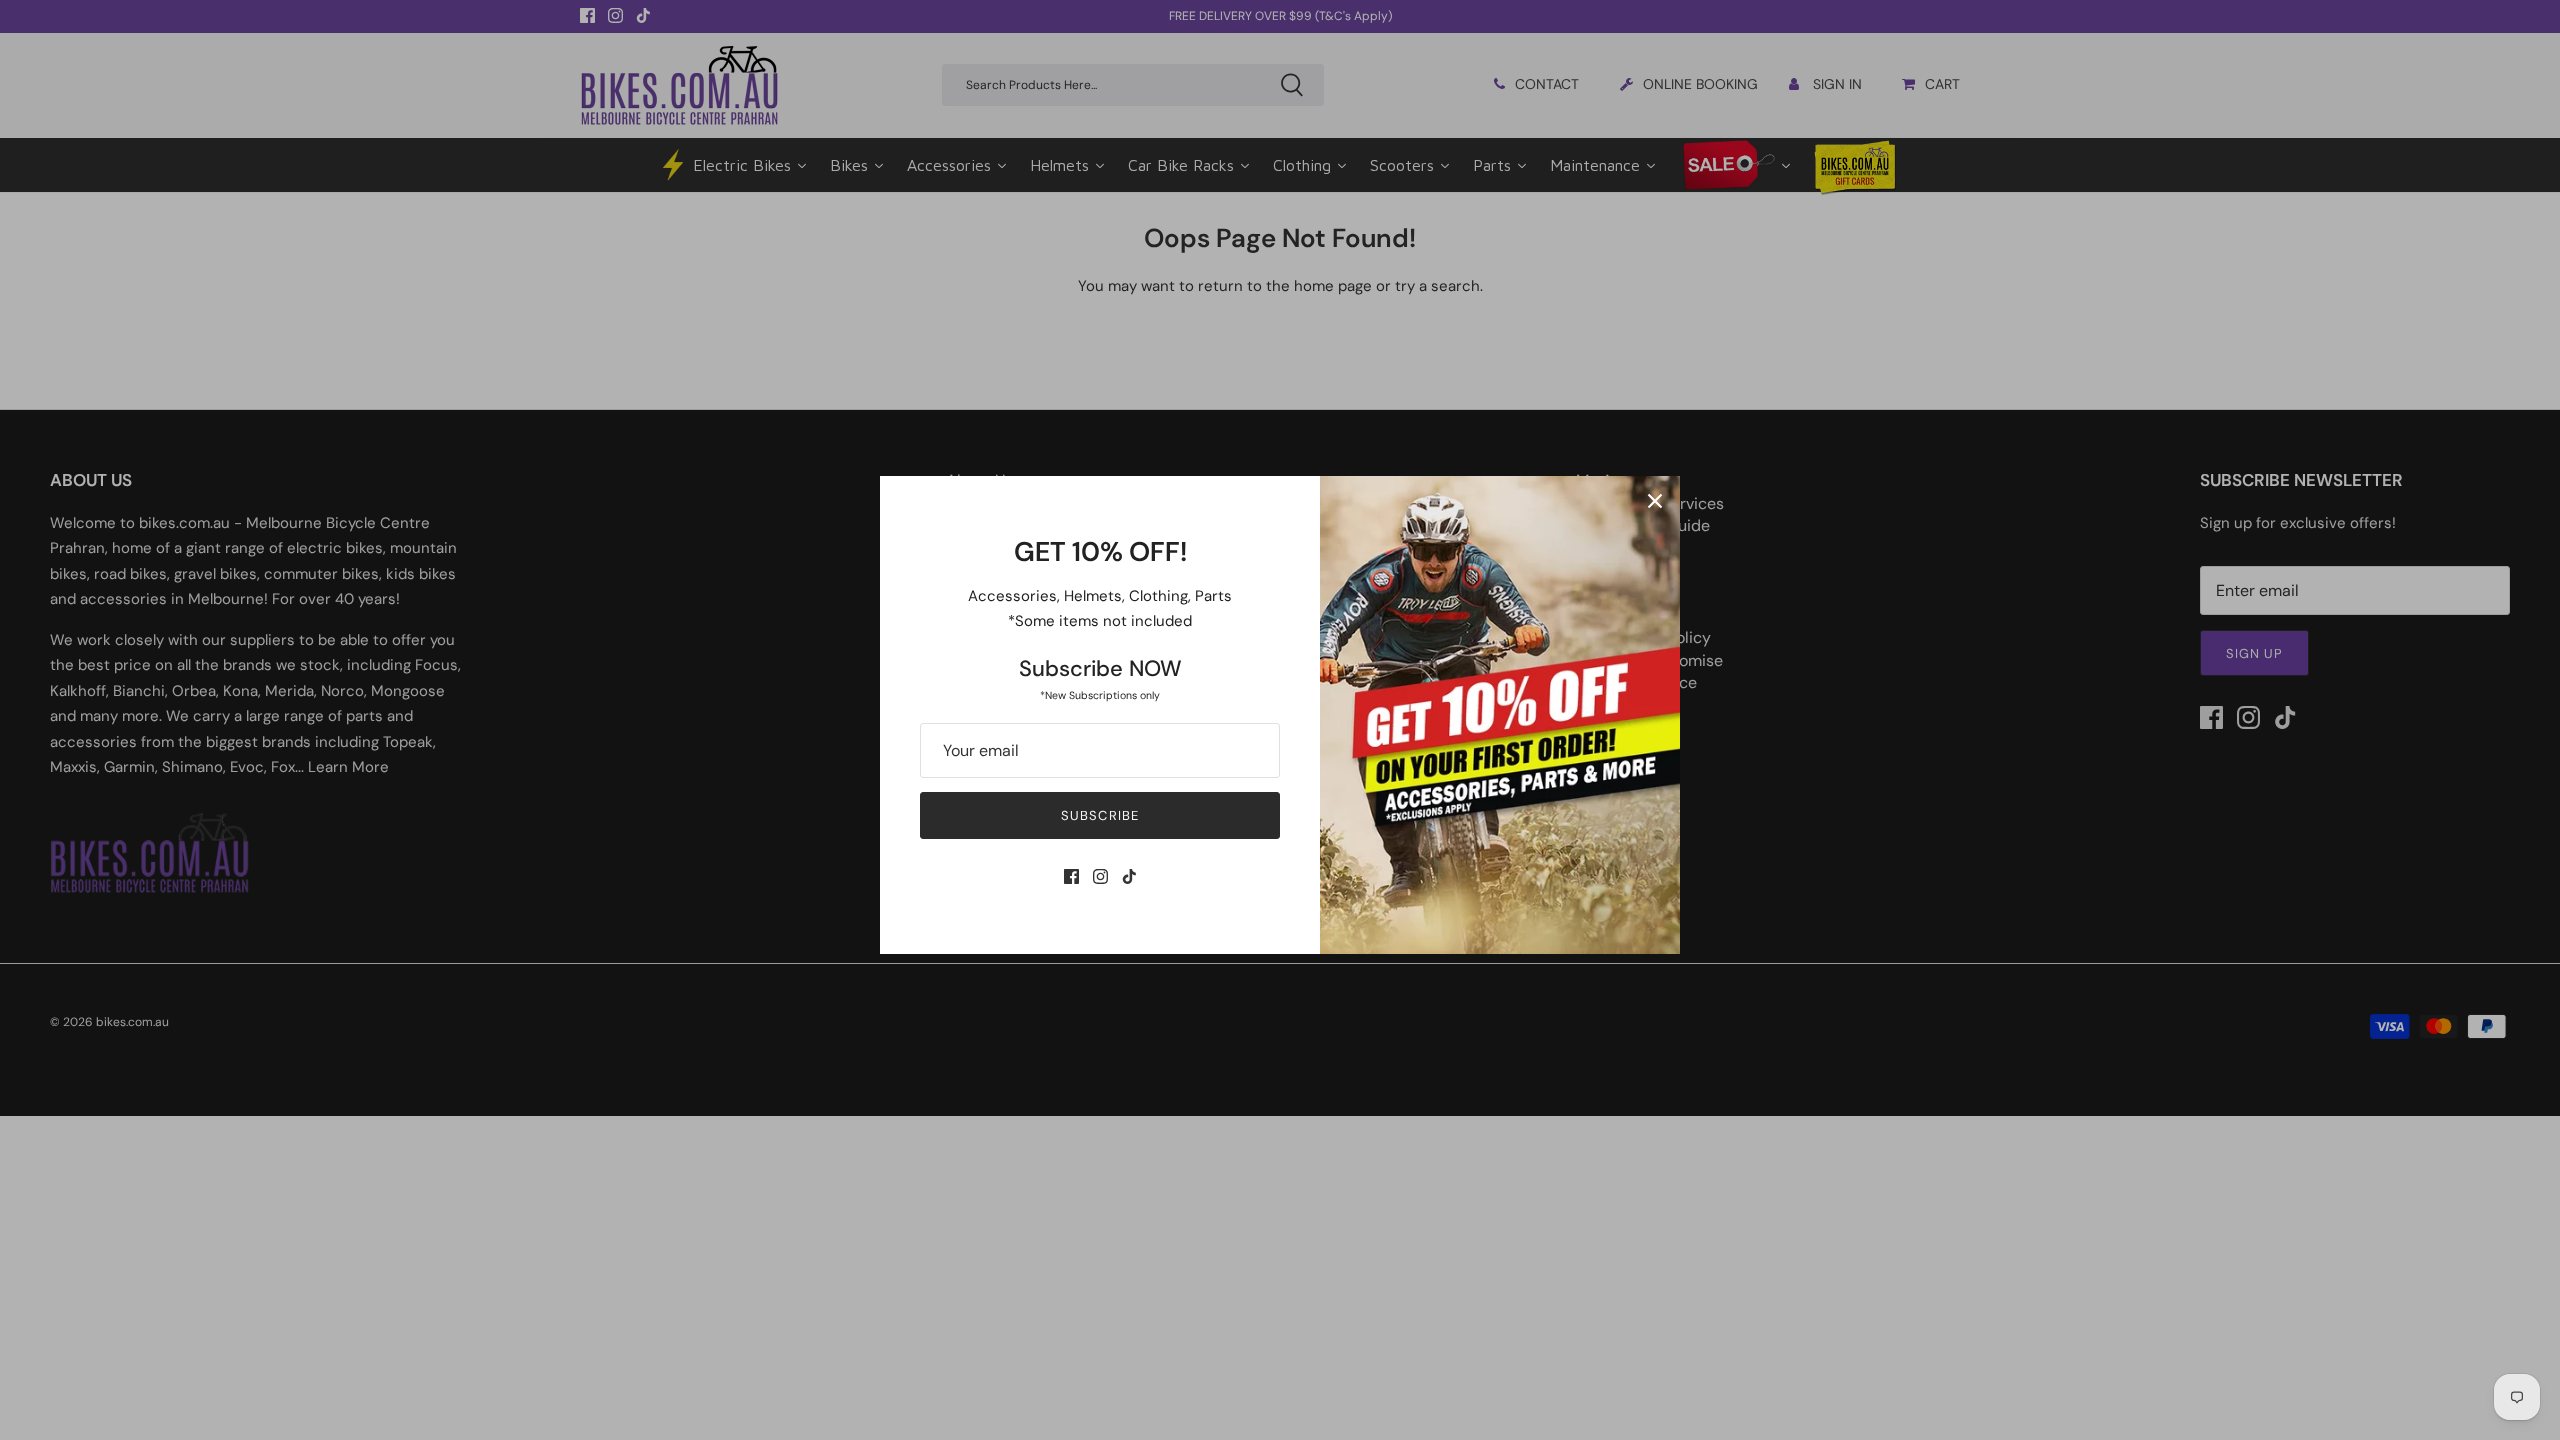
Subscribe (1099, 815)
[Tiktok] (1129, 876)
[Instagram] (1100, 876)
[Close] (1655, 501)
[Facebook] (1071, 876)
